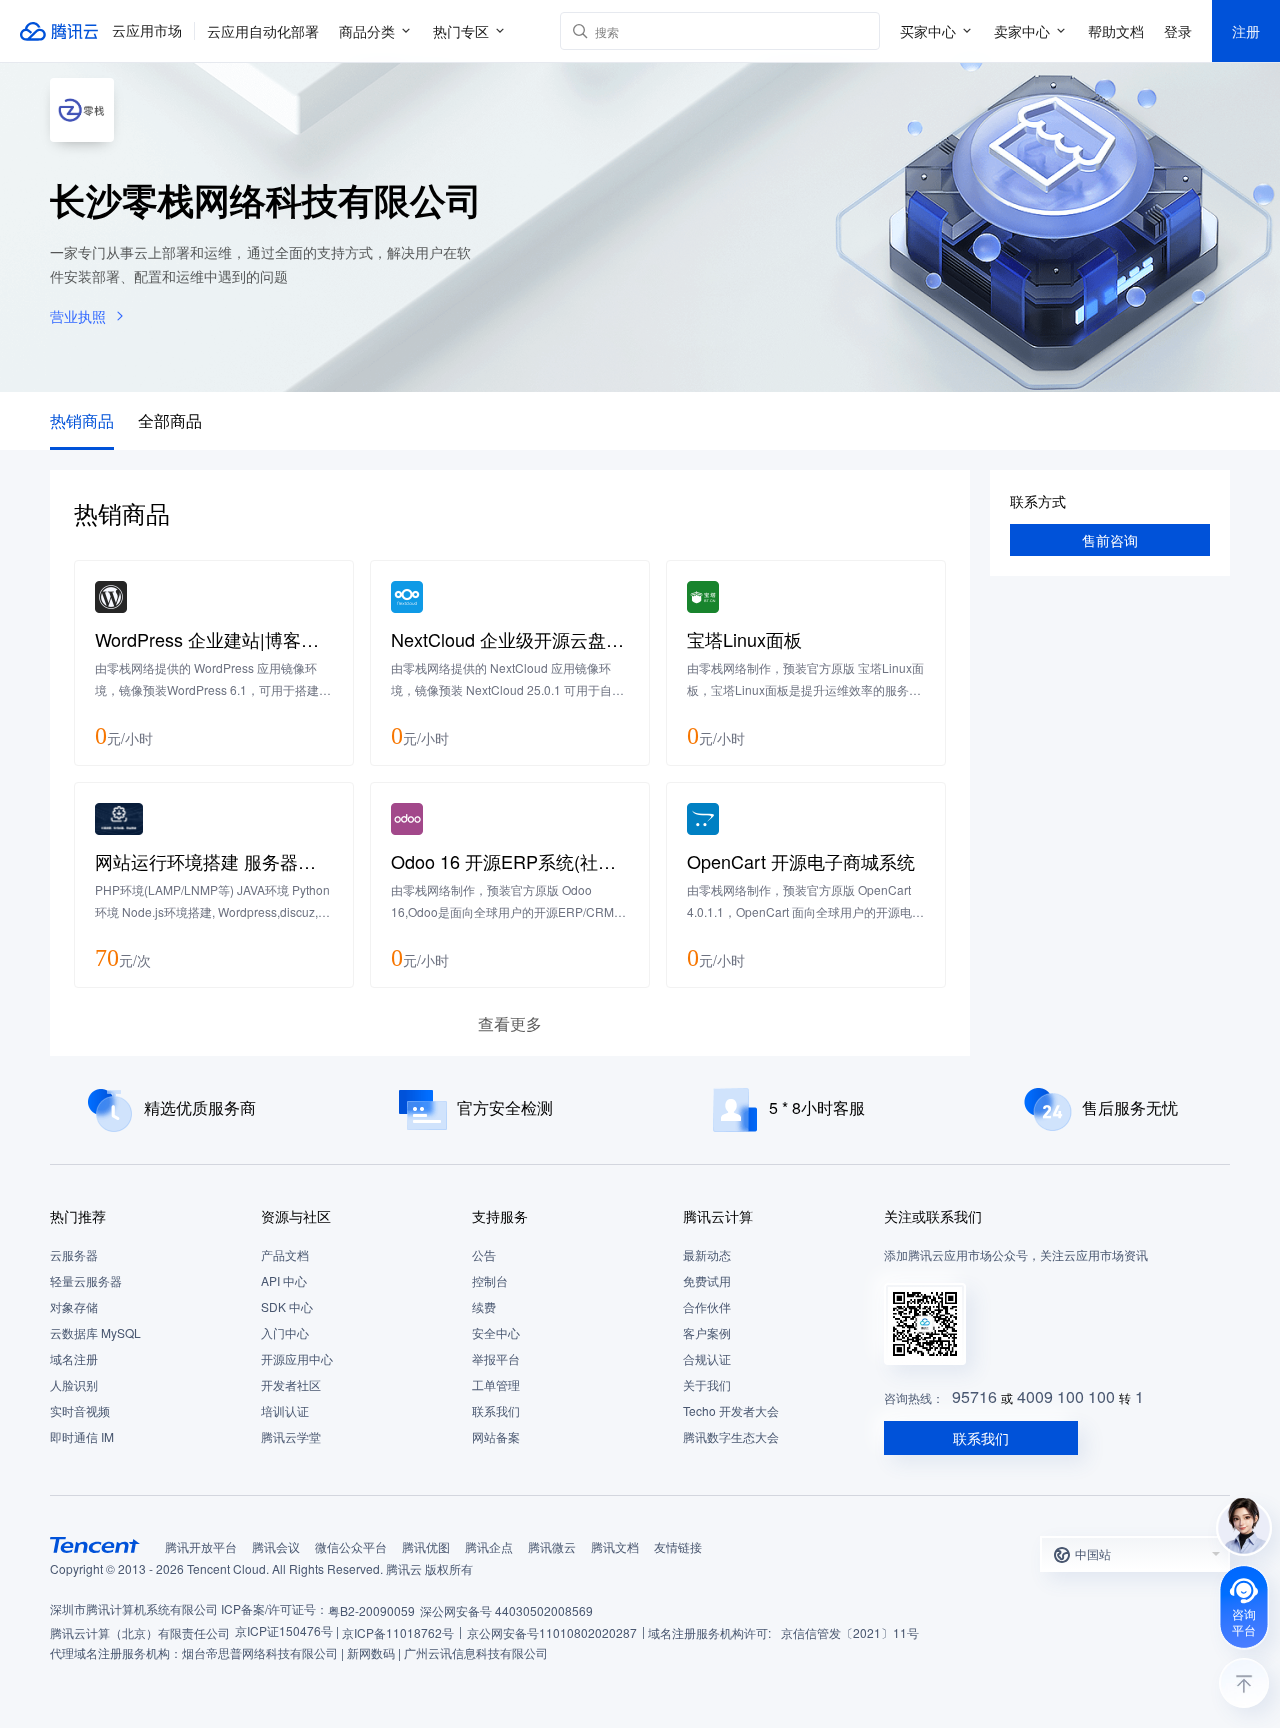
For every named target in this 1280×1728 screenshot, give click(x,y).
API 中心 (284, 1280)
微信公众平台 (351, 1546)
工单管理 (496, 1384)
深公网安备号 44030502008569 (506, 1610)
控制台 (490, 1280)
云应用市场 (147, 31)
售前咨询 (1110, 540)
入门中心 (285, 1332)
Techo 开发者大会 (731, 1410)
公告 (484, 1254)
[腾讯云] (60, 31)
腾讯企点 (489, 1546)
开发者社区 (291, 1384)
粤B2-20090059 (371, 1610)
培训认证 (285, 1410)
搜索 (861, 31)
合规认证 (707, 1358)
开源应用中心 (297, 1358)
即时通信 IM (82, 1436)
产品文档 (285, 1254)
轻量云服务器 (86, 1280)
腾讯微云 (552, 1546)
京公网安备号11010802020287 (552, 1632)
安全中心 (496, 1332)
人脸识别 (74, 1384)
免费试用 (707, 1280)
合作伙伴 (707, 1306)
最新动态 (707, 1254)
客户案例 (707, 1332)
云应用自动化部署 (263, 31)
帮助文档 (1116, 31)
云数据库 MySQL (95, 1332)
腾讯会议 (276, 1546)
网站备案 (496, 1436)
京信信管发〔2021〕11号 (850, 1632)
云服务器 (74, 1254)
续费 (484, 1306)
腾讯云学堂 (291, 1436)
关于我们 (707, 1384)
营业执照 (78, 316)
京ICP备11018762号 (398, 1632)
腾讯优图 (426, 1546)
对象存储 (74, 1306)
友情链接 (678, 1546)
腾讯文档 (615, 1546)
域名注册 (74, 1358)
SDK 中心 (287, 1306)
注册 (1246, 31)
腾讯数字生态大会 (731, 1436)
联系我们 (496, 1410)
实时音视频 (80, 1410)
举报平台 (496, 1358)
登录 (1178, 31)
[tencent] (95, 1545)
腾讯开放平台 (201, 1546)
